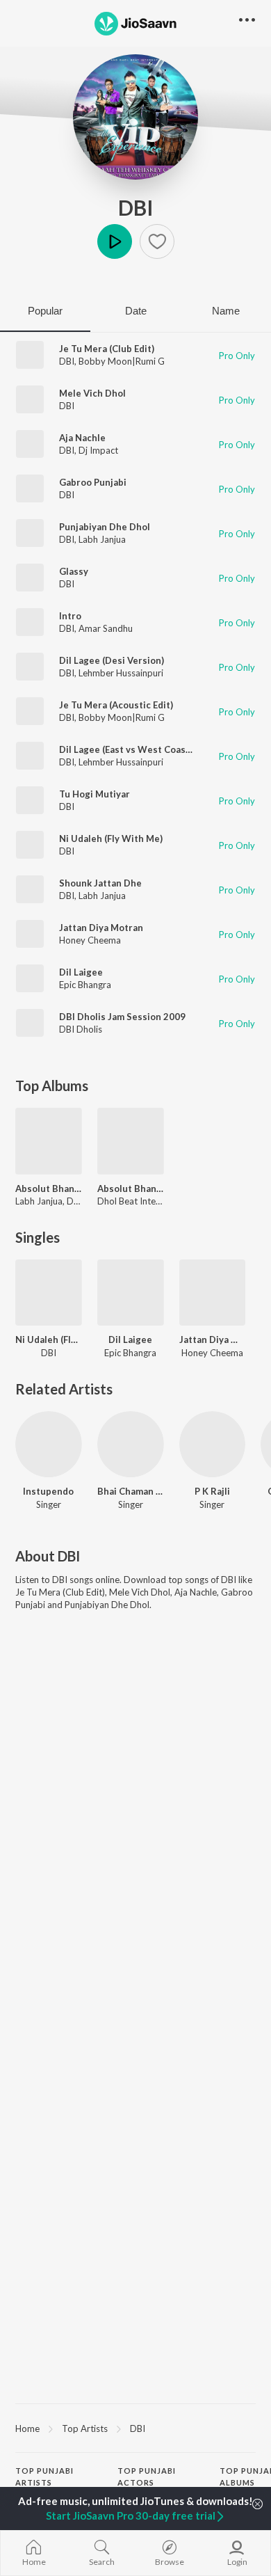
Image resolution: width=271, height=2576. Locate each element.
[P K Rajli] (213, 1445)
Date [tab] (136, 311)
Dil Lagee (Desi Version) (112, 660)
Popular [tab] (45, 311)
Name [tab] (226, 311)
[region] (135, 2428)
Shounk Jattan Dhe (100, 883)
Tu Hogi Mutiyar (95, 794)
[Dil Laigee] (131, 1293)
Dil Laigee (81, 972)
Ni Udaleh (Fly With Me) (111, 838)
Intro (70, 616)
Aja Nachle (82, 438)
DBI (136, 207)
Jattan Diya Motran (101, 928)
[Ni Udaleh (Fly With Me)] (49, 1293)
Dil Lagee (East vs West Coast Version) (144, 749)
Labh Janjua (102, 539)
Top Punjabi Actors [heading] (147, 2476)
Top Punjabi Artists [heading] (44, 2476)
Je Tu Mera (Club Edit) (107, 349)
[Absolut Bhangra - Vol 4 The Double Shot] (131, 1141)
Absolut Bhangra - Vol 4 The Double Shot (131, 1188)
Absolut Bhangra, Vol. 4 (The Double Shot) (49, 1188)
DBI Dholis (81, 1029)
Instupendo (48, 1491)
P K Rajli (212, 1491)
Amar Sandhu (106, 628)
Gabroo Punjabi (93, 482)
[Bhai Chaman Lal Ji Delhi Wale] (131, 1445)
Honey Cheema (90, 940)
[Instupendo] (49, 1445)
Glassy (74, 571)
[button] (157, 241)
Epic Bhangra (85, 985)
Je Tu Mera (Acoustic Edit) (116, 705)
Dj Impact (98, 450)
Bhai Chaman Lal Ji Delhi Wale (131, 1491)
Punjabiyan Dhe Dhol (105, 527)
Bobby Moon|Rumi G (122, 361)
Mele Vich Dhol (92, 393)
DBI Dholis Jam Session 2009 (122, 1017)
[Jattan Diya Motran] (213, 1293)
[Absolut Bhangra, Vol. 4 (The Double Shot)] (49, 1141)
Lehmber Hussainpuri (121, 673)
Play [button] (115, 241)
